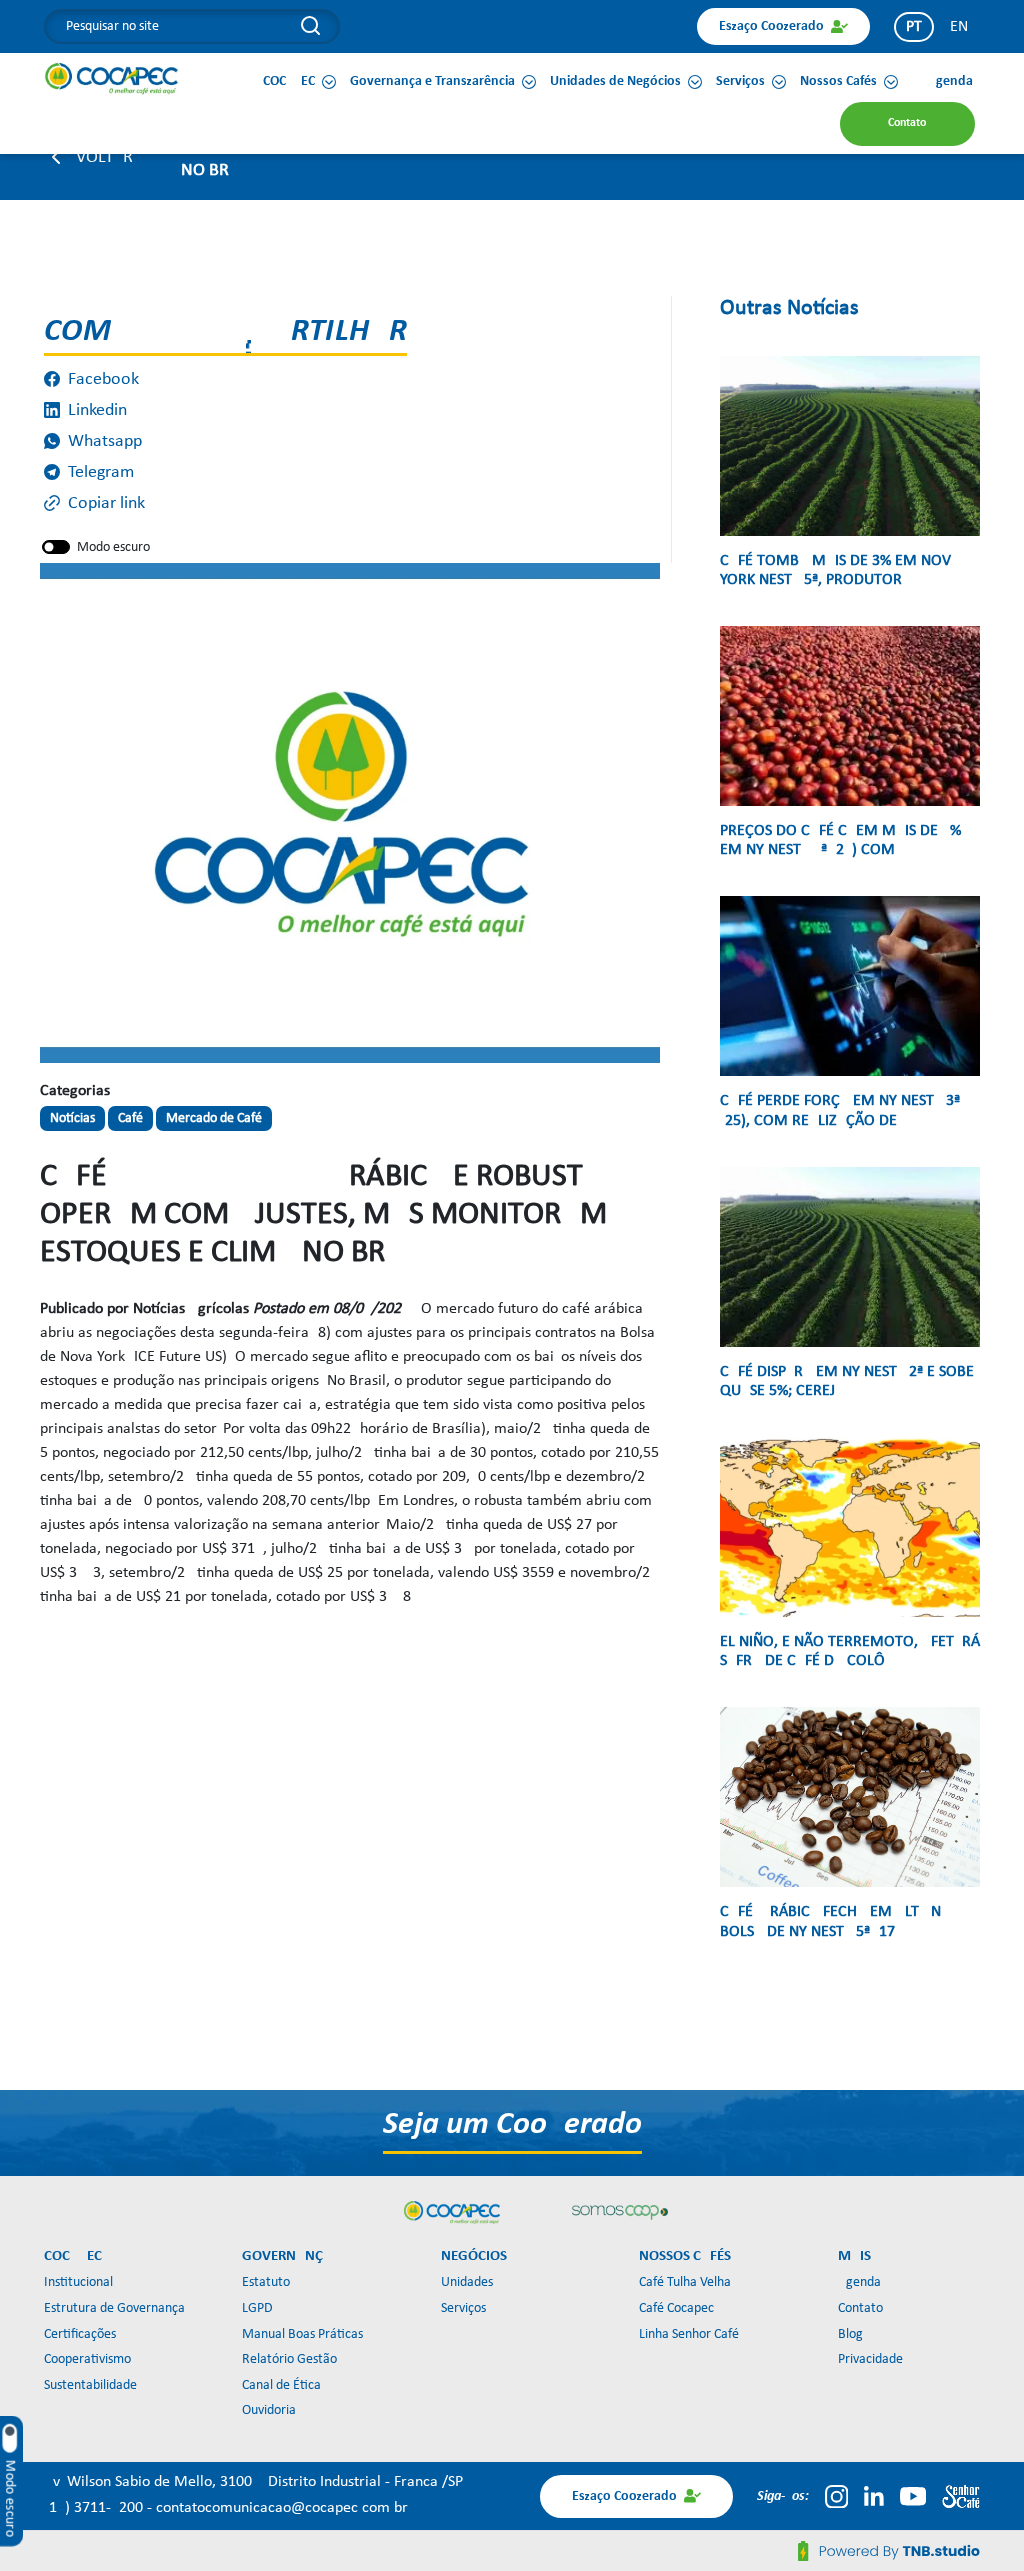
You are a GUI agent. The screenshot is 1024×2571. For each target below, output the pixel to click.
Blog (850, 2334)
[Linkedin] (874, 2496)
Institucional (78, 2282)
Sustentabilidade (90, 2385)
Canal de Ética (281, 2385)
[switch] (56, 547)
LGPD (257, 2308)
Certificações (80, 2334)
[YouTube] (913, 2496)
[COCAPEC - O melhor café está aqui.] (112, 78)
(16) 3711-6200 (95, 2508)
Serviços (463, 2308)
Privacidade (870, 2359)
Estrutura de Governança (114, 2308)
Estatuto (266, 2282)
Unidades (467, 2282)
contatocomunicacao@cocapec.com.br (282, 2508)
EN (959, 27)
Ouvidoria (269, 2410)
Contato (860, 2308)
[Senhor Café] (961, 2496)
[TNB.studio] (889, 2551)
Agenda (859, 2282)
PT (914, 27)
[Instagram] (836, 2496)
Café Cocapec (676, 2308)
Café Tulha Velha (685, 2282)
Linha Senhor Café (689, 2334)
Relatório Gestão (289, 2359)
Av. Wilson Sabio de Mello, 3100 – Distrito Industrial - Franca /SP (253, 2482)
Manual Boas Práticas (302, 2334)
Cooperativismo (87, 2359)
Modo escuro (113, 547)
